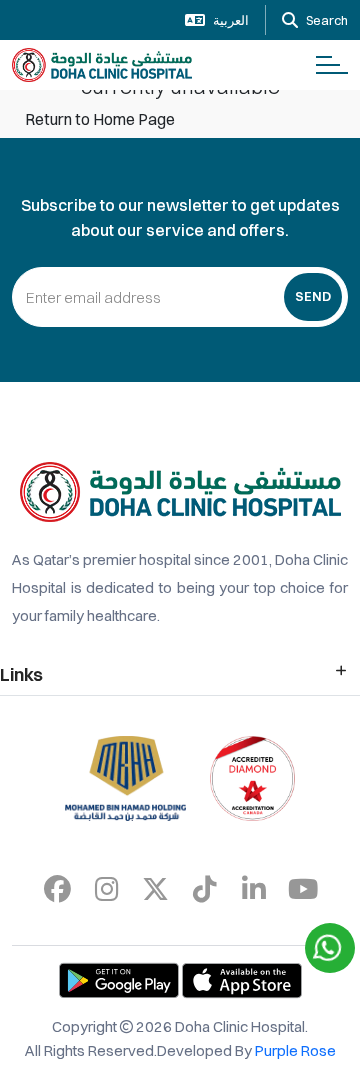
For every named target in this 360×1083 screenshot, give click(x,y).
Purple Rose (295, 1050)
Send (313, 296)
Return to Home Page (100, 119)
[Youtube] (303, 889)
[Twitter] (156, 889)
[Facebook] (58, 889)
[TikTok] (205, 889)
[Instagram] (107, 889)
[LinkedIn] (254, 889)
